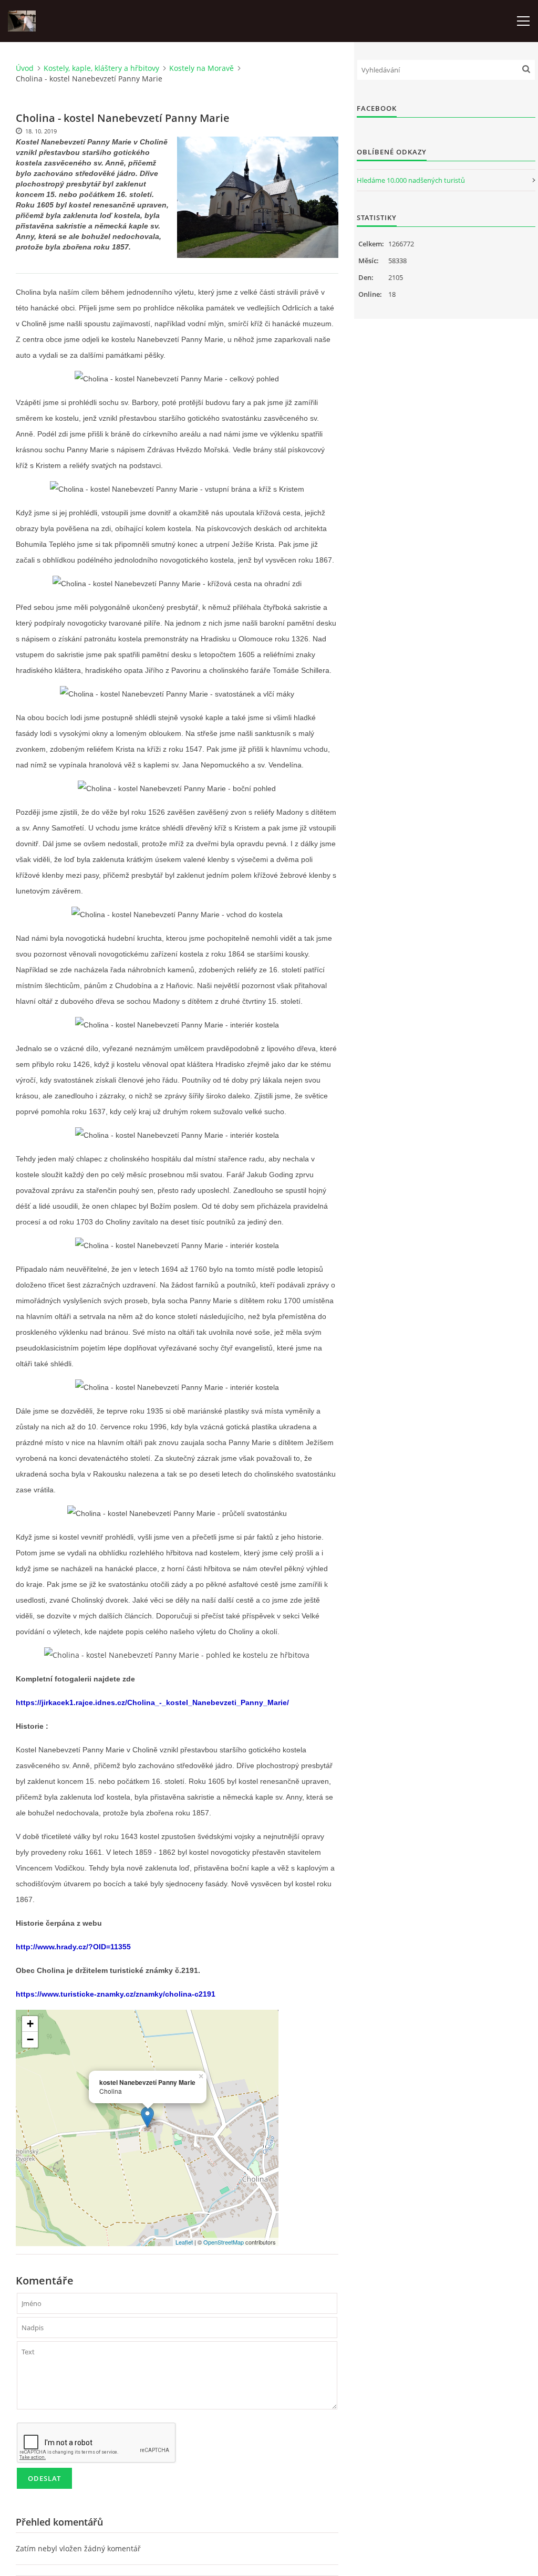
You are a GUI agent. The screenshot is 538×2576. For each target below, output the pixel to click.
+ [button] (30, 2024)
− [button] (30, 2039)
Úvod (25, 68)
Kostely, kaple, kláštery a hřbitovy (101, 68)
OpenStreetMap (224, 2242)
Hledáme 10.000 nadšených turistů (411, 180)
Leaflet (184, 2242)
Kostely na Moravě (201, 68)
